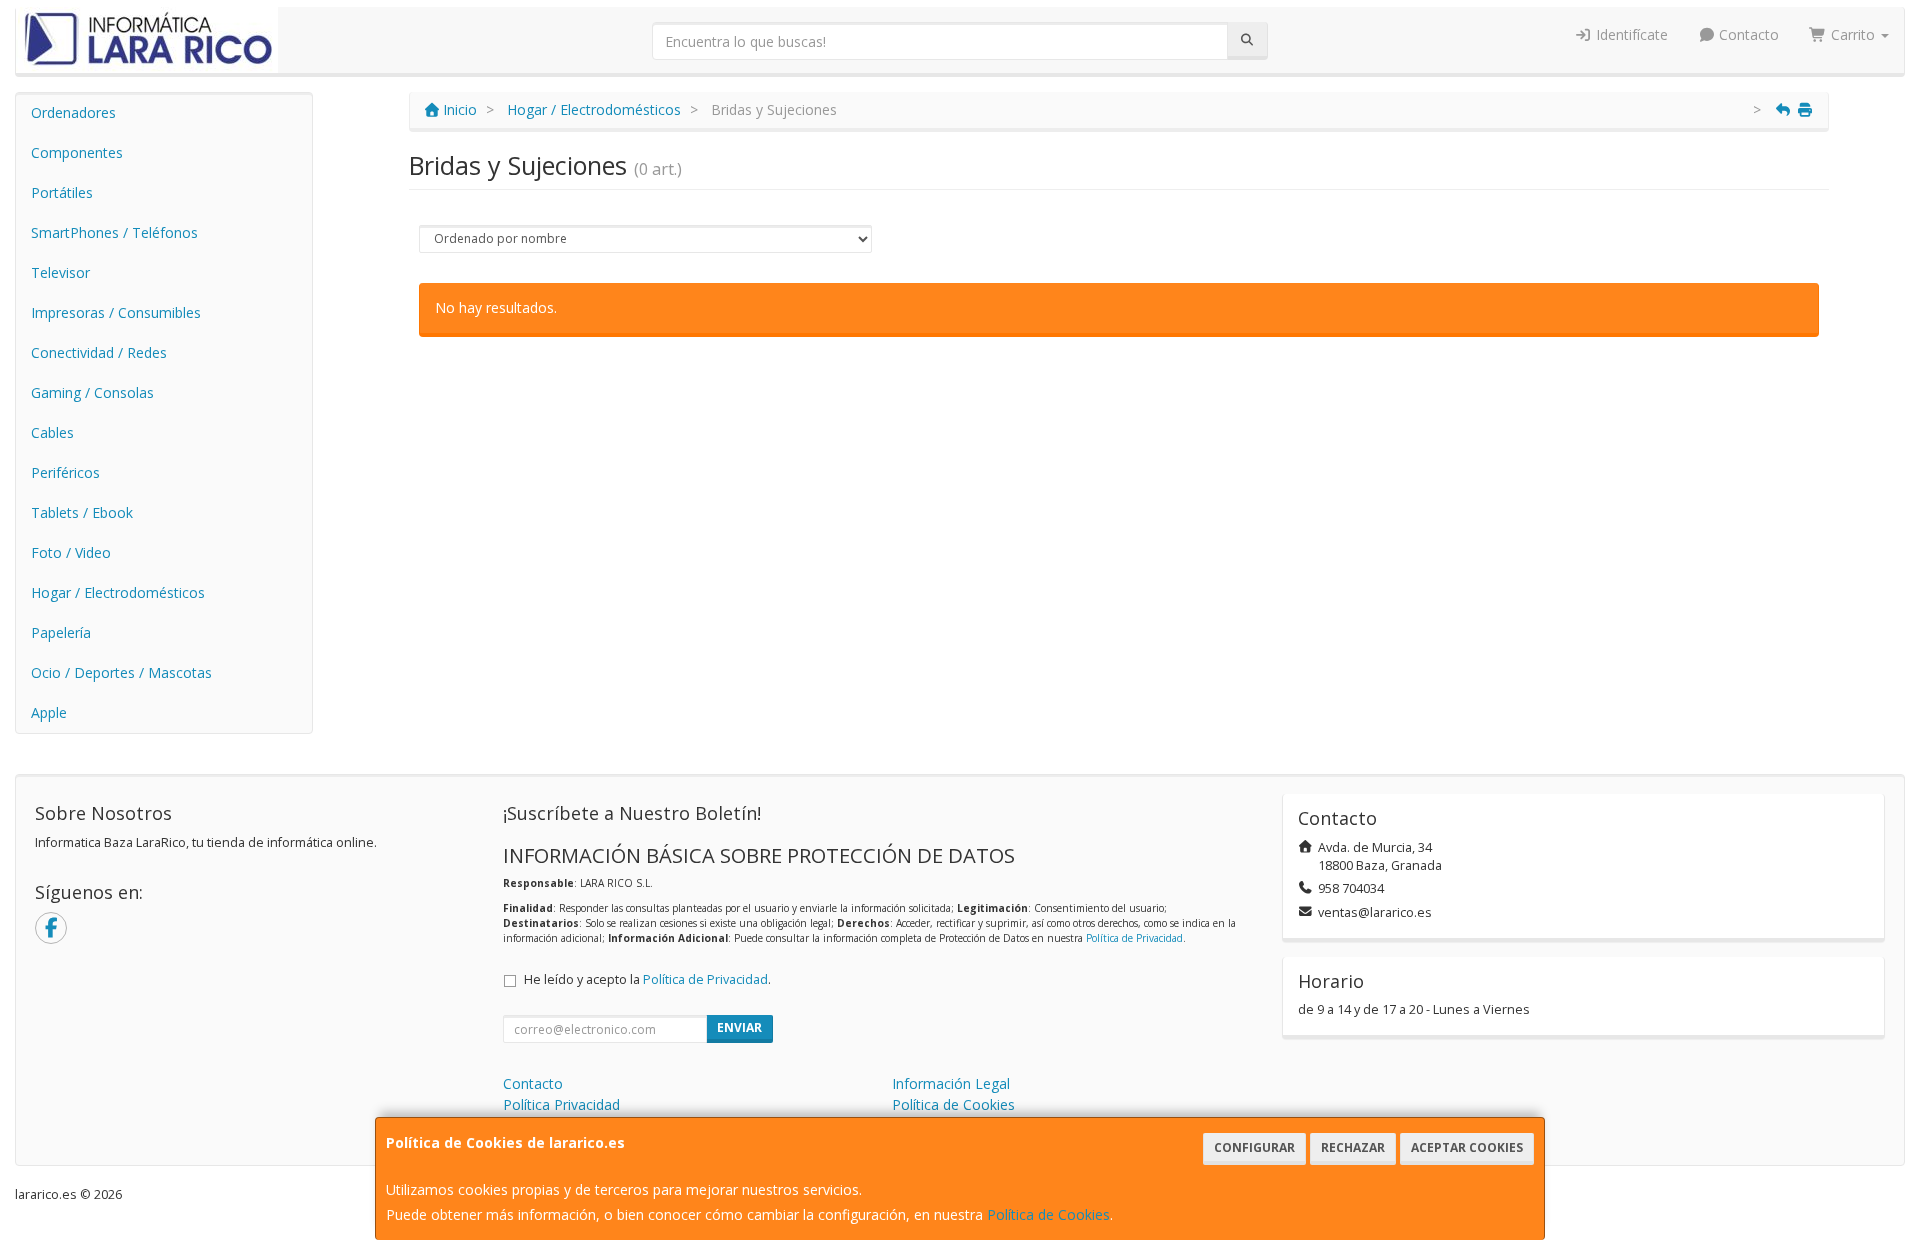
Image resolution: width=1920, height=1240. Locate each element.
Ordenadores (73, 112)
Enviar (739, 1027)
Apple (49, 712)
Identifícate (1630, 34)
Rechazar (1353, 1147)
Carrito (1853, 34)
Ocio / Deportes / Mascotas (121, 672)
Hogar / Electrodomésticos (118, 592)
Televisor (60, 272)
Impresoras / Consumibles (116, 312)
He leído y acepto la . (647, 979)
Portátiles (62, 192)
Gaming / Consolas (92, 392)
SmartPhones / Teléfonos (114, 232)
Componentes (77, 152)
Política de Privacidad (1134, 938)
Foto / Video (71, 552)
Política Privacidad (561, 1104)
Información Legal (951, 1083)
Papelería (61, 632)
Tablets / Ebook (82, 512)
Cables (52, 432)
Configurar (1254, 1147)
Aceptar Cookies (1467, 1147)
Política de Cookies (1048, 1214)
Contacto (1747, 34)
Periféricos (65, 472)
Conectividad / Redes (99, 352)
